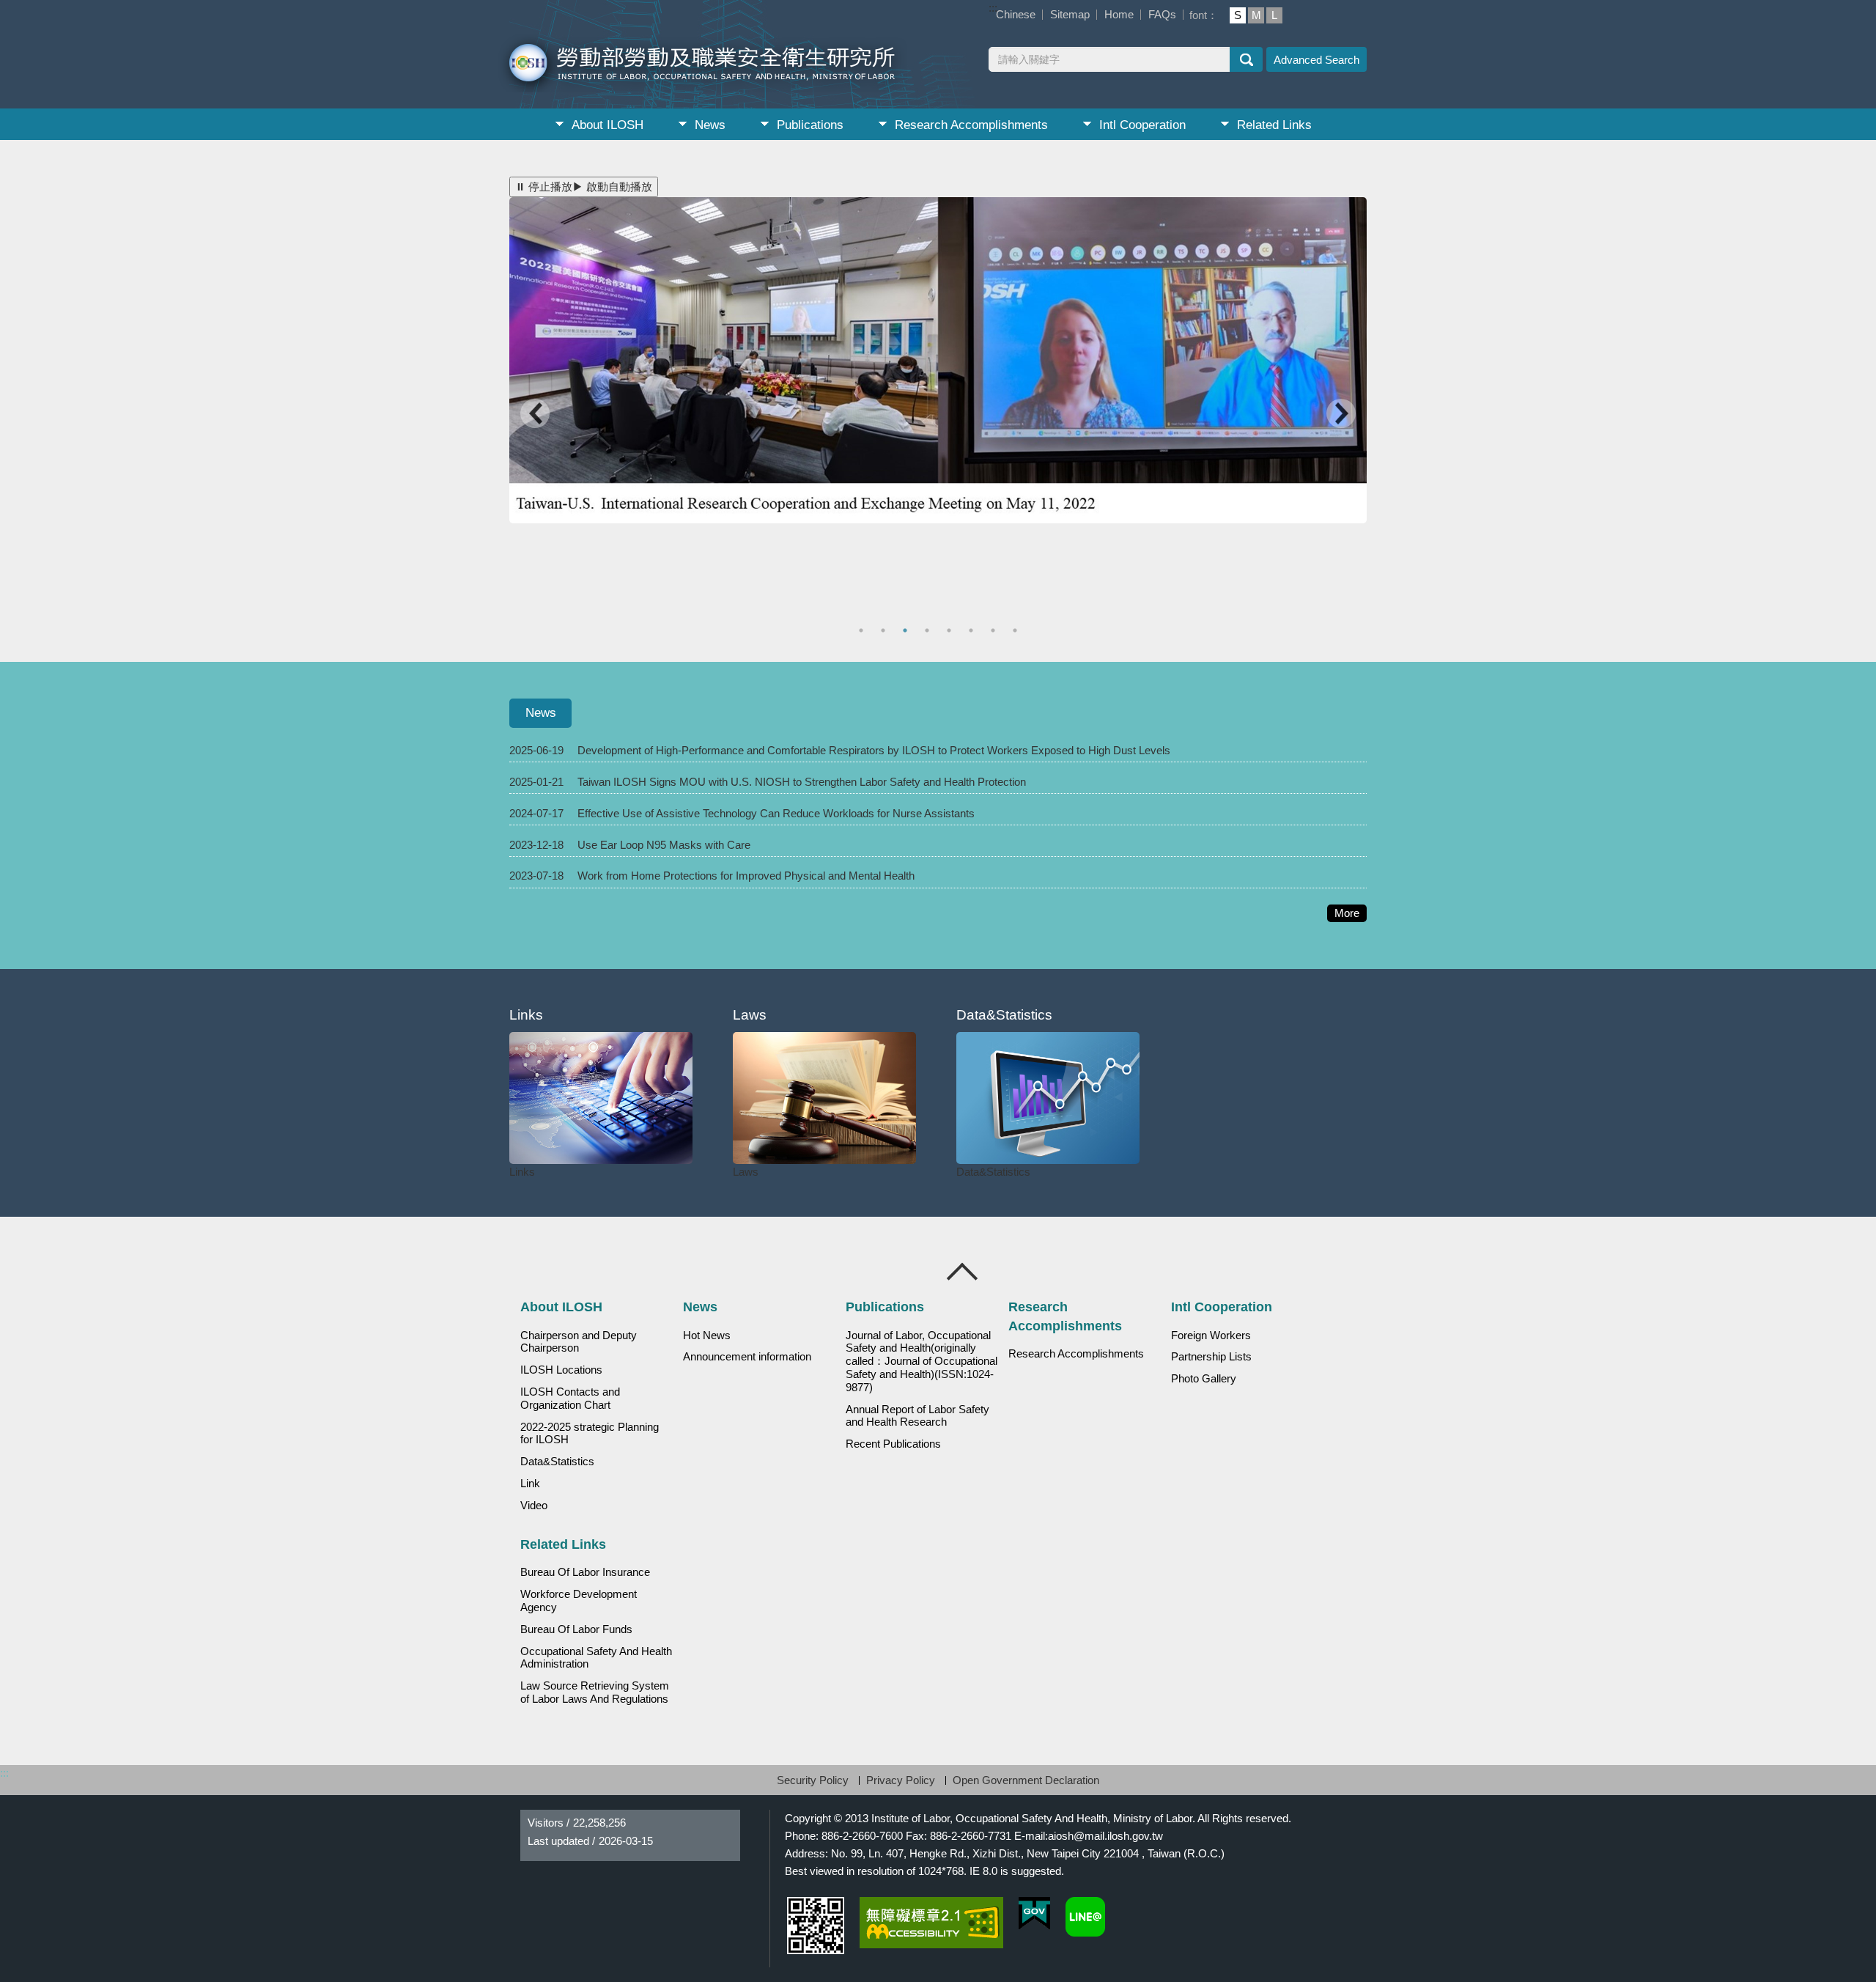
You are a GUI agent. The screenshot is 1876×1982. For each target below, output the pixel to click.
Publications (810, 125)
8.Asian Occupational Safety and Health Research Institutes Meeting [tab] (1017, 630)
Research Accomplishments (971, 125)
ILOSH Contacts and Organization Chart (570, 1399)
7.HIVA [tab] (995, 630)
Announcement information (747, 1357)
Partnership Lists (1211, 1357)
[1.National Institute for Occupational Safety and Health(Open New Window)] (938, 360)
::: (993, 8)
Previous (535, 415)
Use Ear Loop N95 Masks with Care (664, 845)
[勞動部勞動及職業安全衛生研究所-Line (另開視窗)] (1085, 1917)
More (1351, 914)
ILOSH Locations (561, 1370)
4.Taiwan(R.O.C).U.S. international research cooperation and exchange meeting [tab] (929, 630)
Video (534, 1506)
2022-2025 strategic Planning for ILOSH (590, 1434)
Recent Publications (893, 1444)
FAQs (1162, 14)
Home (1119, 14)
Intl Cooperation (1142, 125)
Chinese (1016, 14)
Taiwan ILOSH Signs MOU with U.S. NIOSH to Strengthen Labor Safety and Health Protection (802, 782)
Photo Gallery (1204, 1379)
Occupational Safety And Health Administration (596, 1658)
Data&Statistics (993, 1172)
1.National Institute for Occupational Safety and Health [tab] (907, 630)
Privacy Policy (901, 1780)
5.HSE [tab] (951, 630)
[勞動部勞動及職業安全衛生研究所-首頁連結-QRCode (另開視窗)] (816, 1926)
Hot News (707, 1336)
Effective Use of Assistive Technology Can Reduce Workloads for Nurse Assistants (776, 813)
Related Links (1274, 125)
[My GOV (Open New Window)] (1034, 1913)
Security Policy (813, 1780)
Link (530, 1484)
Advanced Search (1316, 60)
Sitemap (1070, 14)
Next (1341, 415)
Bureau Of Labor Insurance (585, 1572)
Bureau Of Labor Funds (576, 1629)
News (710, 125)
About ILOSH (608, 125)
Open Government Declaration (1026, 1780)
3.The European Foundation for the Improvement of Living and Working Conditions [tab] (885, 630)
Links (522, 1172)
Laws (746, 1172)
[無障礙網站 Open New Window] (931, 1923)
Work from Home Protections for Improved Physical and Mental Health (746, 876)
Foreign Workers (1211, 1336)
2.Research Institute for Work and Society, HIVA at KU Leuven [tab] (863, 630)
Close (963, 1272)
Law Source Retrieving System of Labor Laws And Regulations (595, 1692)
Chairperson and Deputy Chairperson (579, 1342)
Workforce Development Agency (579, 1601)
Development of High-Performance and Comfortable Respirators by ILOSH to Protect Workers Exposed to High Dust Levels (874, 750)
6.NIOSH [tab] (973, 630)
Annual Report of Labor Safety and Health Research (917, 1416)
